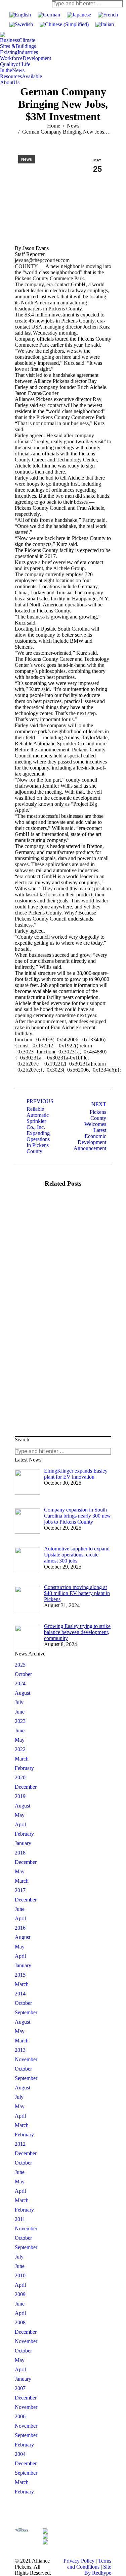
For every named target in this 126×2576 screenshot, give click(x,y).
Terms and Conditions (89, 2564)
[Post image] (33, 1218)
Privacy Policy (79, 2561)
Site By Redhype (98, 2570)
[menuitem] (18, 40)
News (27, 159)
